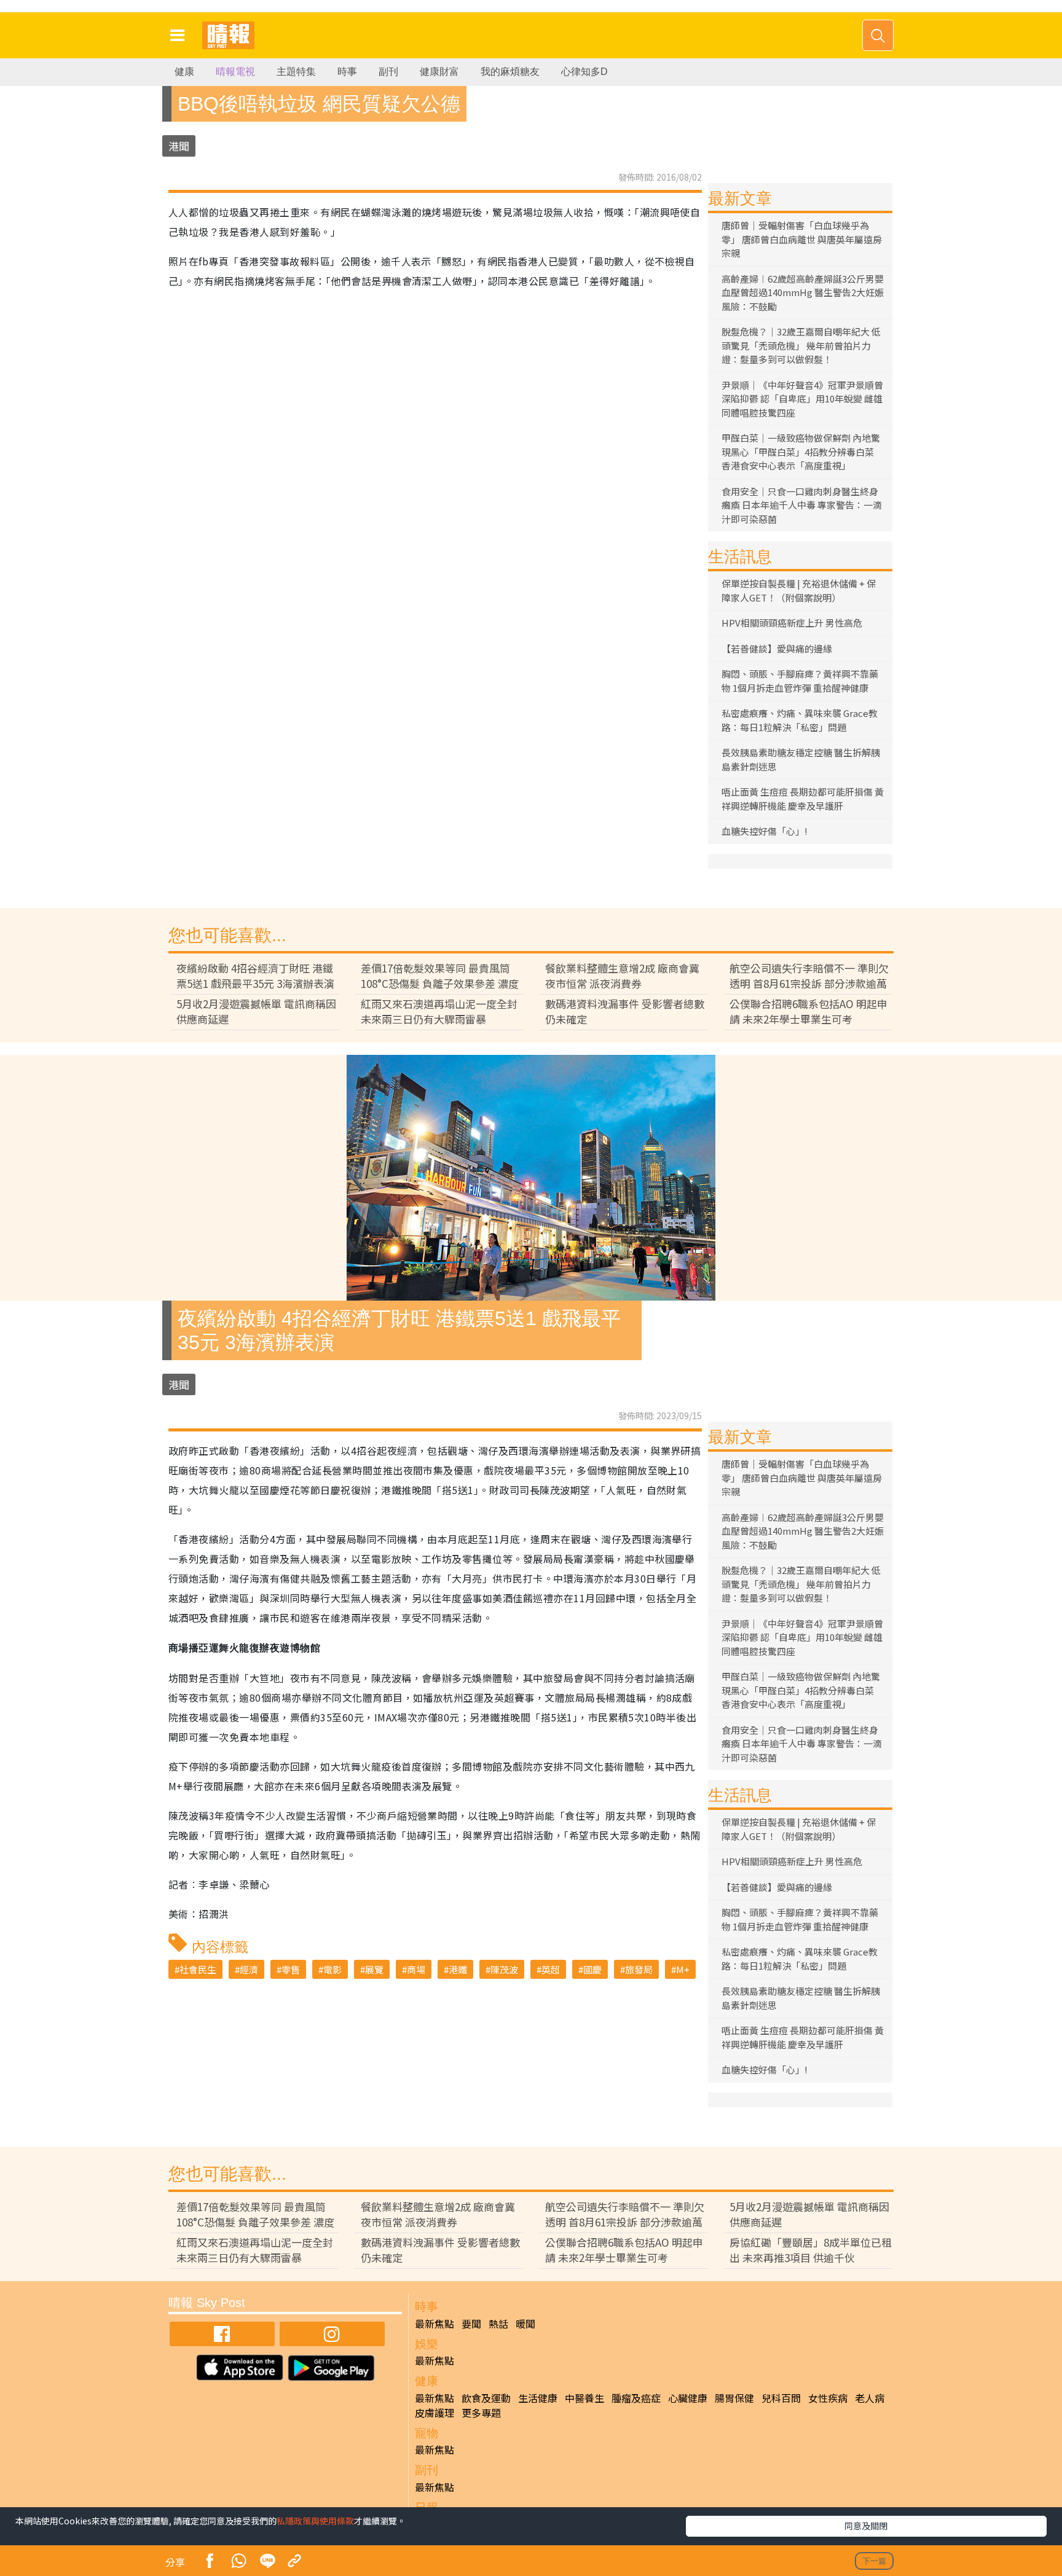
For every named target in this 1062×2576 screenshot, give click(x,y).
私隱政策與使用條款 (315, 2521)
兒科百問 (781, 2398)
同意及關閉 (866, 2526)
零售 (291, 1969)
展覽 (374, 1969)
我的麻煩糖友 (510, 72)
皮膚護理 (435, 2413)
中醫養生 (584, 2398)
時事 (347, 72)
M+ (683, 1969)
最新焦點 (435, 2323)
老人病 (870, 2398)
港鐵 (458, 1969)
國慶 (592, 1969)
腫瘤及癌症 (636, 2398)
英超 (551, 1969)
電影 (332, 1969)
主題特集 (296, 72)
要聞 (471, 2323)
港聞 (179, 146)
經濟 (249, 1969)
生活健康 (538, 2398)
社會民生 (198, 1969)
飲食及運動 (486, 2398)
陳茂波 (504, 1969)
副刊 (388, 72)
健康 (184, 72)
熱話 (498, 2323)
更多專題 (481, 2413)
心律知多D (584, 72)
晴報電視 (235, 72)
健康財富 (439, 72)
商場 (416, 1969)
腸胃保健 (734, 2398)
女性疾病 (828, 2398)
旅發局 (639, 1969)
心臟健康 (688, 2398)
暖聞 (525, 2323)
